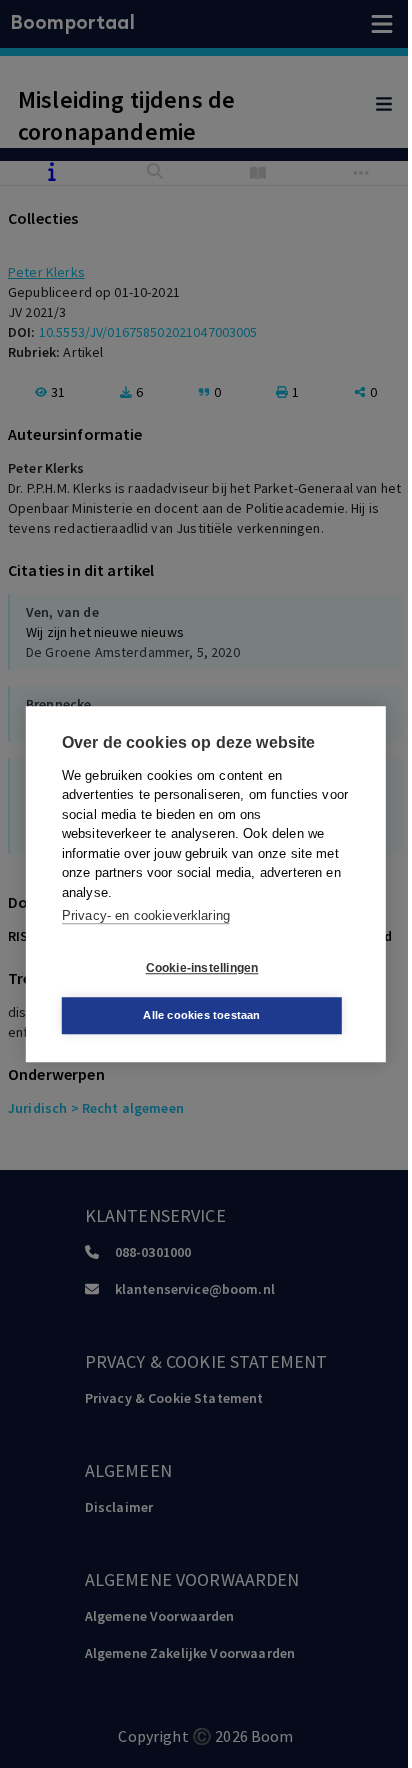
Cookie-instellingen (202, 968)
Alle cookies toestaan (201, 1015)
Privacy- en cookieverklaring (146, 915)
